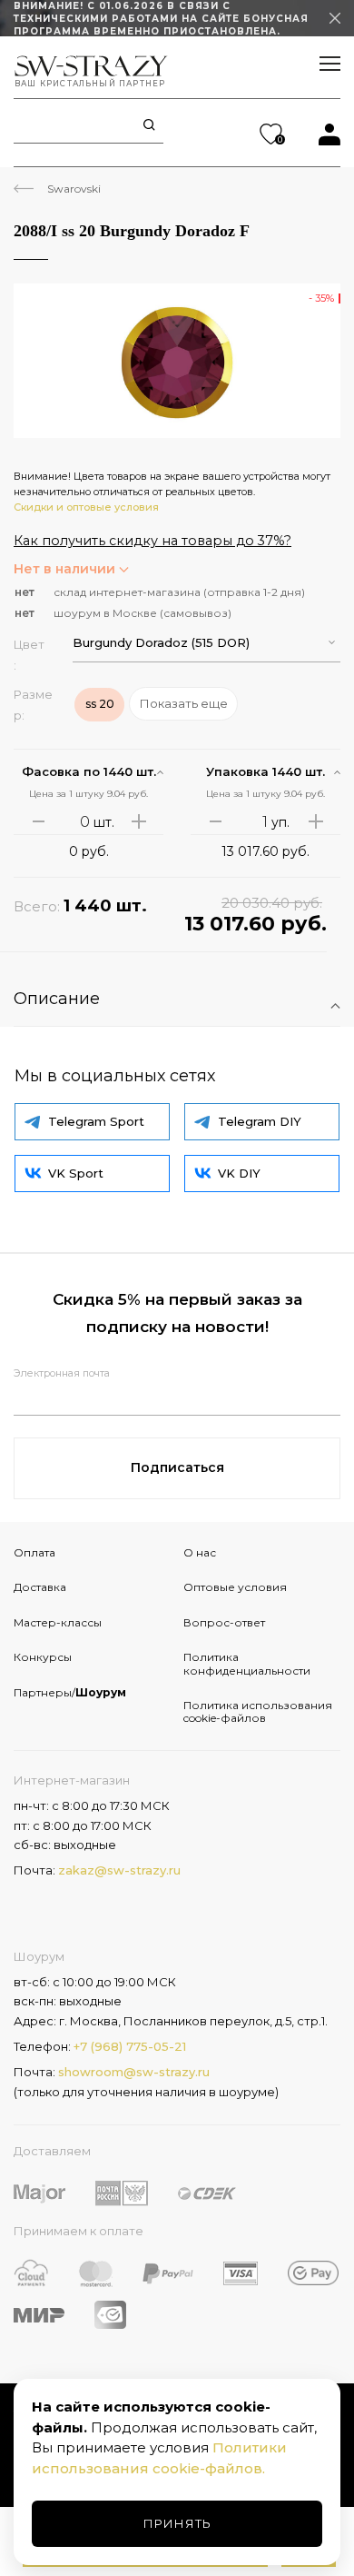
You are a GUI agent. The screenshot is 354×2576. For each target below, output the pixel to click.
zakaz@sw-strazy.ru (119, 1870)
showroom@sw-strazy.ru (134, 2072)
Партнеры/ (70, 1692)
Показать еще (184, 703)
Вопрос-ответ (224, 1622)
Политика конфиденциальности (247, 1663)
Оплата (34, 1552)
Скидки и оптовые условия (86, 507)
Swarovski (74, 189)
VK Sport (76, 1173)
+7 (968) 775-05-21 (130, 2046)
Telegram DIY (260, 1121)
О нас (200, 1552)
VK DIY (239, 1173)
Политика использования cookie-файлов (258, 1711)
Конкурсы (43, 1657)
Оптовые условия (235, 1587)
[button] (206, 643)
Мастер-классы (58, 1622)
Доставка (40, 1587)
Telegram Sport (96, 1121)
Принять (177, 2523)
